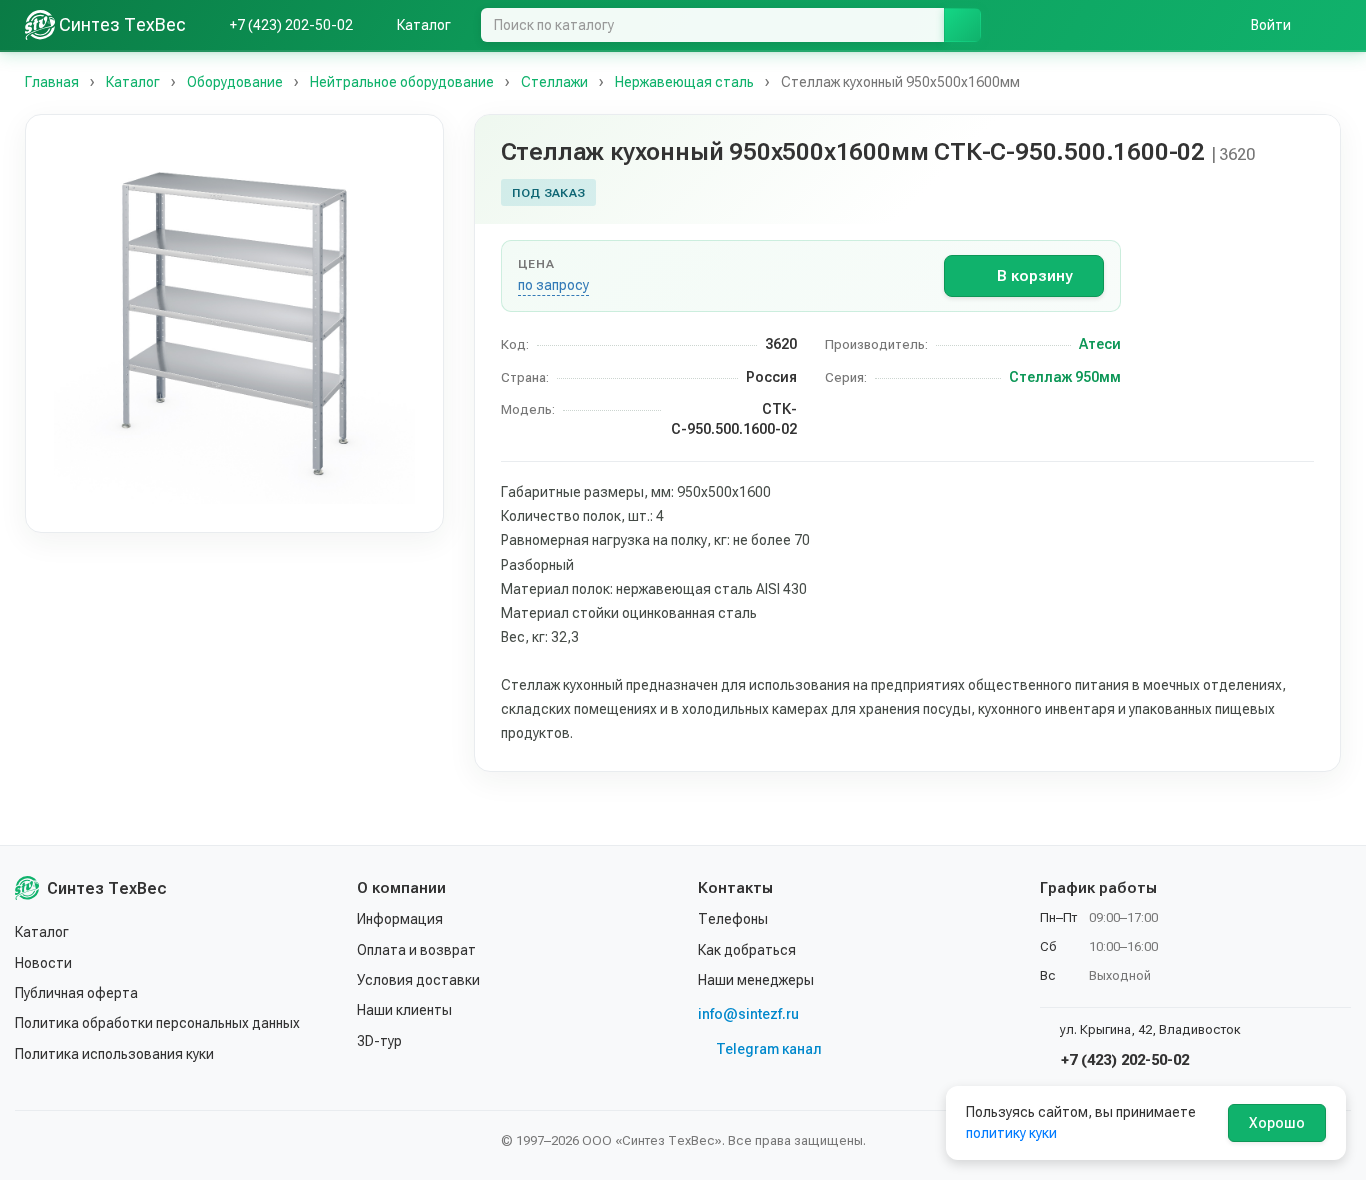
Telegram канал (769, 1049)
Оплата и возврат (416, 950)
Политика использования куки (114, 1054)
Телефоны (733, 919)
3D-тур (379, 1041)
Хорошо (1277, 1123)
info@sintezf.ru (748, 1014)
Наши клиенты (404, 1010)
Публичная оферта (76, 993)
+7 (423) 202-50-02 (1123, 1060)
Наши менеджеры (756, 980)
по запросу (553, 285)
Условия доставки (418, 980)
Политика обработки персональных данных (157, 1023)
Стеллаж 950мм (1065, 377)
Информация (400, 919)
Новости (43, 963)
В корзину (1034, 276)
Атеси (1100, 344)
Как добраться (747, 950)
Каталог (42, 932)
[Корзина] (1331, 25)
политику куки (1011, 1133)
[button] (234, 323)
